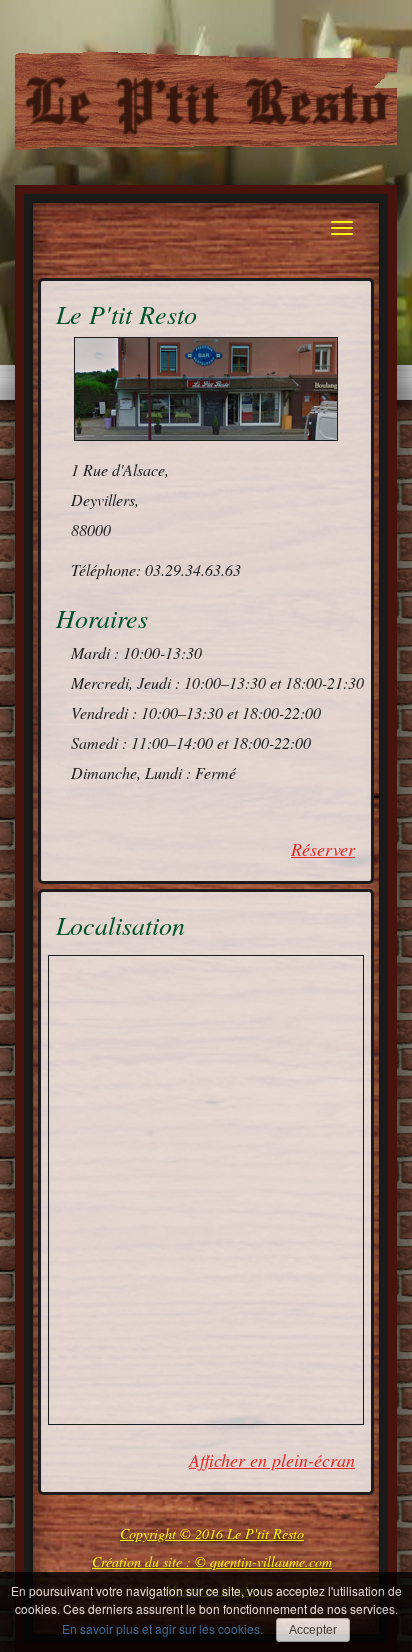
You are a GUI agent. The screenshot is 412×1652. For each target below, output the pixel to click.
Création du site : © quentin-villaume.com (212, 1561)
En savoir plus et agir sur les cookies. (162, 1628)
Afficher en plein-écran (272, 1460)
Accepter (313, 1630)
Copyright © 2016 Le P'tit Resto (212, 1533)
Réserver (323, 849)
